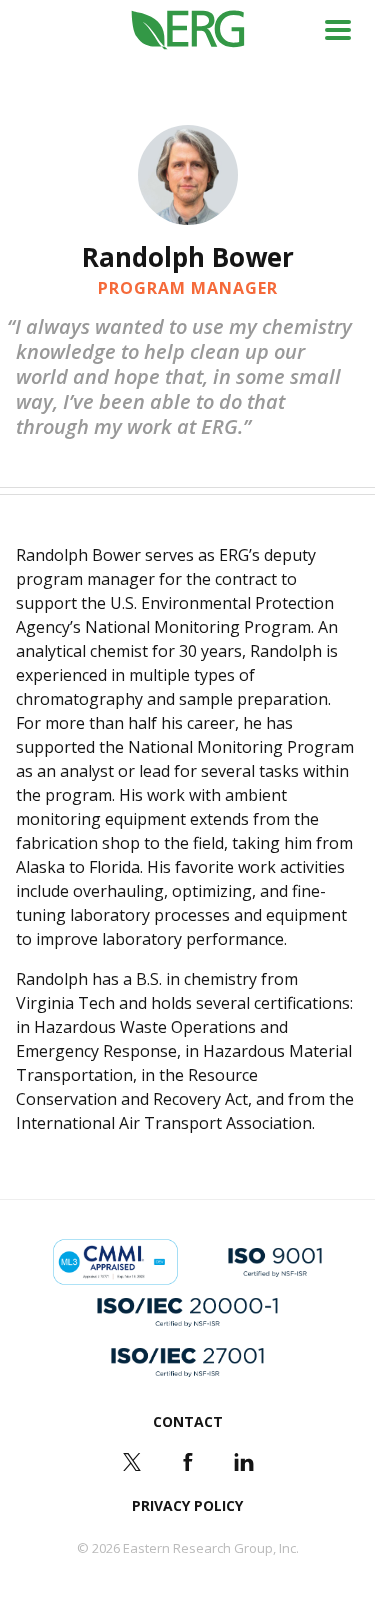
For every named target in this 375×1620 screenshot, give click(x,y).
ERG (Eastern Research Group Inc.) (187, 30)
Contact (188, 1421)
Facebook (188, 1462)
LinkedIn (244, 1462)
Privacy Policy (187, 1505)
